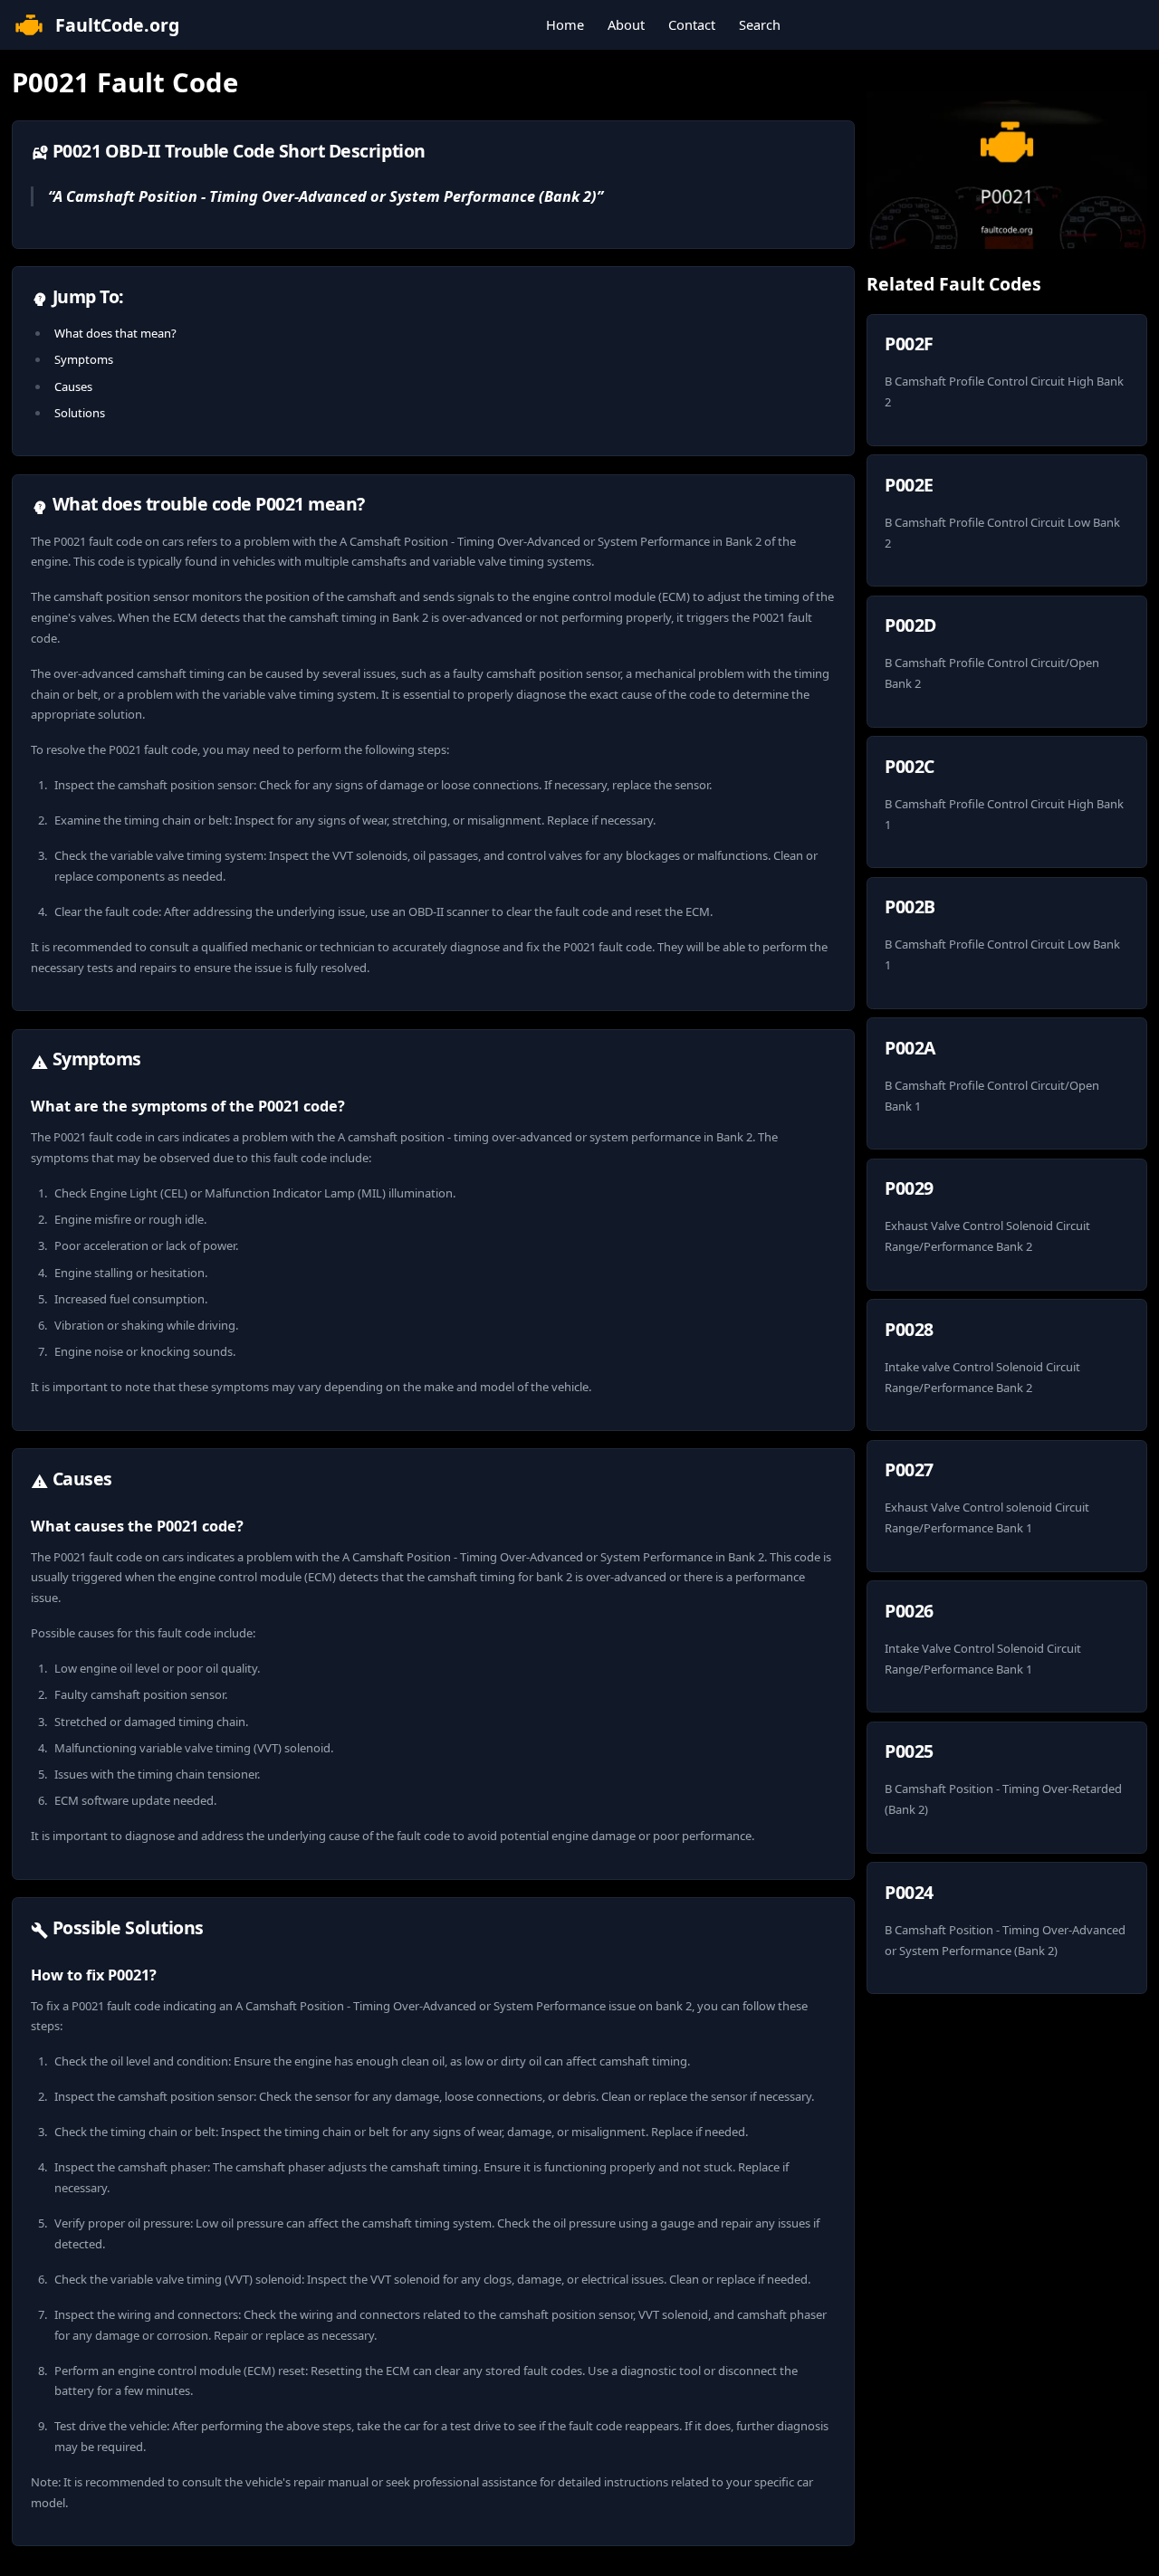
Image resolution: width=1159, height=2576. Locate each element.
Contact (692, 24)
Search (760, 24)
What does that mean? (115, 333)
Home (565, 24)
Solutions (80, 413)
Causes (73, 386)
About (626, 24)
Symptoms (84, 359)
